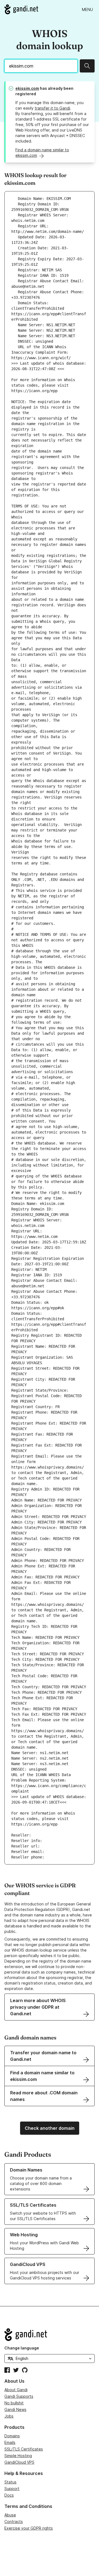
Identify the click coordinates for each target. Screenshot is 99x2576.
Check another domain (50, 2128)
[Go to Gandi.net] (21, 9)
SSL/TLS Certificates (24, 2449)
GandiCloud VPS (19, 2462)
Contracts (14, 2521)
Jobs (9, 2416)
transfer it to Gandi (52, 108)
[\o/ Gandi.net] (50, 2335)
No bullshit (14, 2403)
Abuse (10, 2515)
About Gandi (16, 2390)
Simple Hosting (18, 2456)
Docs (9, 2495)
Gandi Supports (19, 2396)
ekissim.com (27, 88)
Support (12, 2489)
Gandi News (15, 2409)
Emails (10, 2442)
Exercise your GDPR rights (29, 2528)
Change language (22, 2348)
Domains (12, 2436)
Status (10, 2482)
